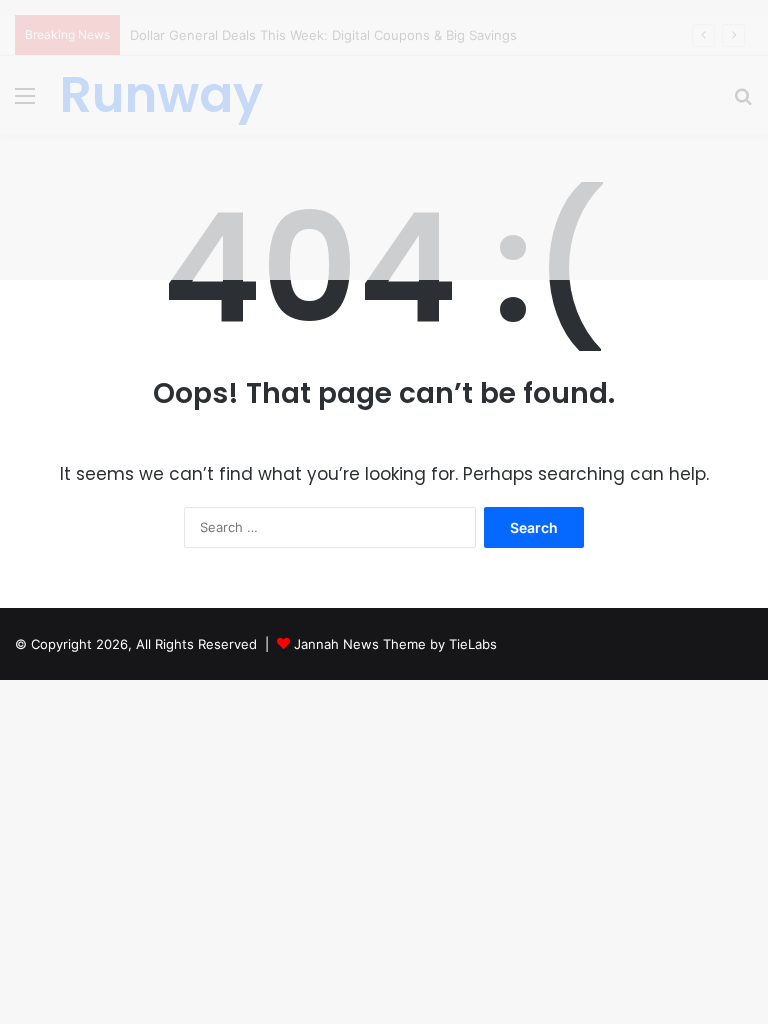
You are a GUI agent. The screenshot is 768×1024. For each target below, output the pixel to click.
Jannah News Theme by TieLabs (395, 644)
